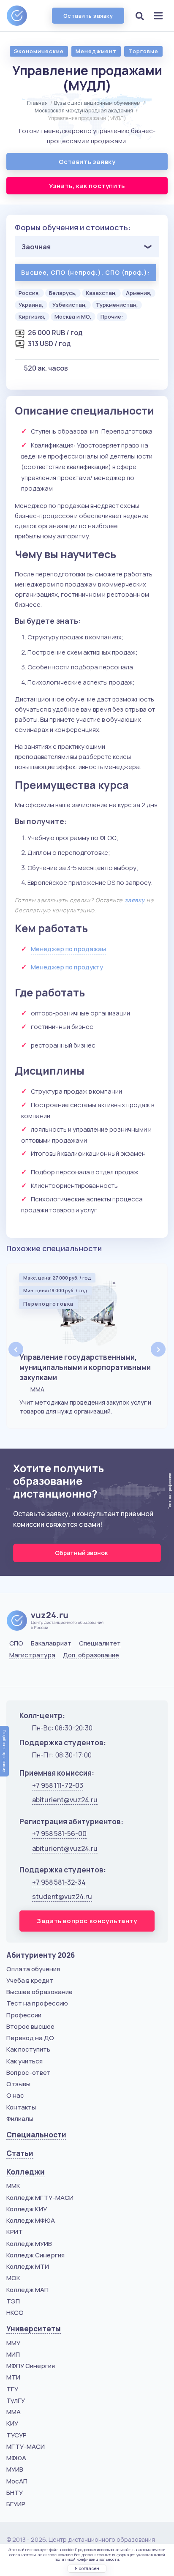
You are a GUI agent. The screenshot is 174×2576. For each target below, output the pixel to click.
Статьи (20, 2153)
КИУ (12, 2423)
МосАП (17, 2481)
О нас (15, 2095)
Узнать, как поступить (87, 186)
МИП (13, 2354)
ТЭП (13, 2301)
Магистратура (32, 1655)
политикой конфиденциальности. (87, 2559)
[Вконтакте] (15, 1675)
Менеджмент (96, 51)
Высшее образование (39, 1992)
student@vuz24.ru (62, 1897)
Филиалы (20, 2119)
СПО (16, 1643)
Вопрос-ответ (29, 2073)
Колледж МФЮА (31, 2220)
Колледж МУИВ (29, 2244)
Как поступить (28, 2049)
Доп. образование (91, 1655)
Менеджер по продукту (67, 967)
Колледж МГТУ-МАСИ (40, 2198)
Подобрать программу (4, 1751)
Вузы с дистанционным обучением (97, 103)
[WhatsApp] (36, 1675)
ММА (14, 2412)
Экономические (39, 51)
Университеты (34, 2329)
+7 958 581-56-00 (59, 1834)
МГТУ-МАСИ (26, 2446)
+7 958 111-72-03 (58, 1785)
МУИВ (15, 2469)
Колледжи (26, 2172)
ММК (13, 2186)
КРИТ (15, 2232)
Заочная (36, 247)
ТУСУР (16, 2435)
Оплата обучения (33, 1969)
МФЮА (16, 2458)
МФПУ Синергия (31, 2366)
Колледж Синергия (35, 2255)
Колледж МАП (27, 2290)
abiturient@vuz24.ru (65, 1800)
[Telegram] (57, 1675)
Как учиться (24, 2061)
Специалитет (100, 1643)
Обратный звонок (82, 1553)
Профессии (24, 2015)
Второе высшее (30, 2026)
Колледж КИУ (27, 2209)
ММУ (13, 2343)
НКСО (15, 2313)
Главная (37, 103)
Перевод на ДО (30, 2038)
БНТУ (15, 2493)
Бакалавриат (51, 1643)
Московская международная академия (84, 111)
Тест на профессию (37, 2003)
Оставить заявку (88, 16)
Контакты (21, 2107)
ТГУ (12, 2389)
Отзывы (18, 2084)
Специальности (36, 2135)
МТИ (13, 2377)
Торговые (143, 51)
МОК (13, 2278)
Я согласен (87, 2568)
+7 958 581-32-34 (59, 1882)
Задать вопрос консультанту (87, 1921)
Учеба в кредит (30, 1980)
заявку (135, 900)
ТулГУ (16, 2400)
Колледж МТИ (28, 2266)
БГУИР (16, 2504)
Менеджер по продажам (68, 949)
